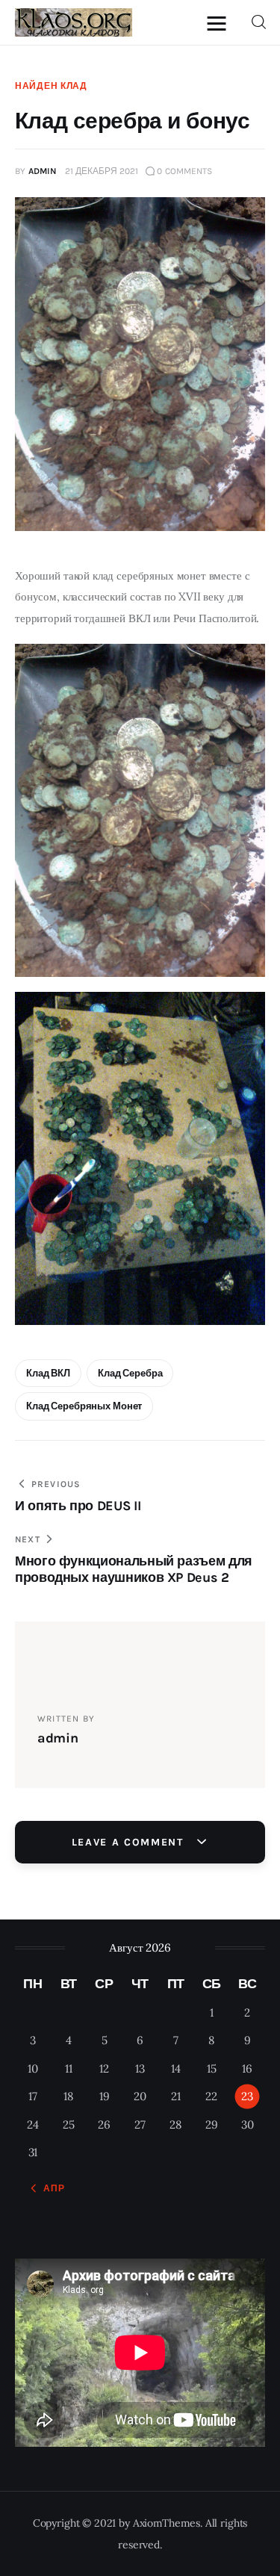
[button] (220, 23)
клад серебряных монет (84, 1406)
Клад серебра (130, 1373)
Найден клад (51, 86)
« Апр (50, 2188)
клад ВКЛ (48, 1373)
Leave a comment (130, 1842)
